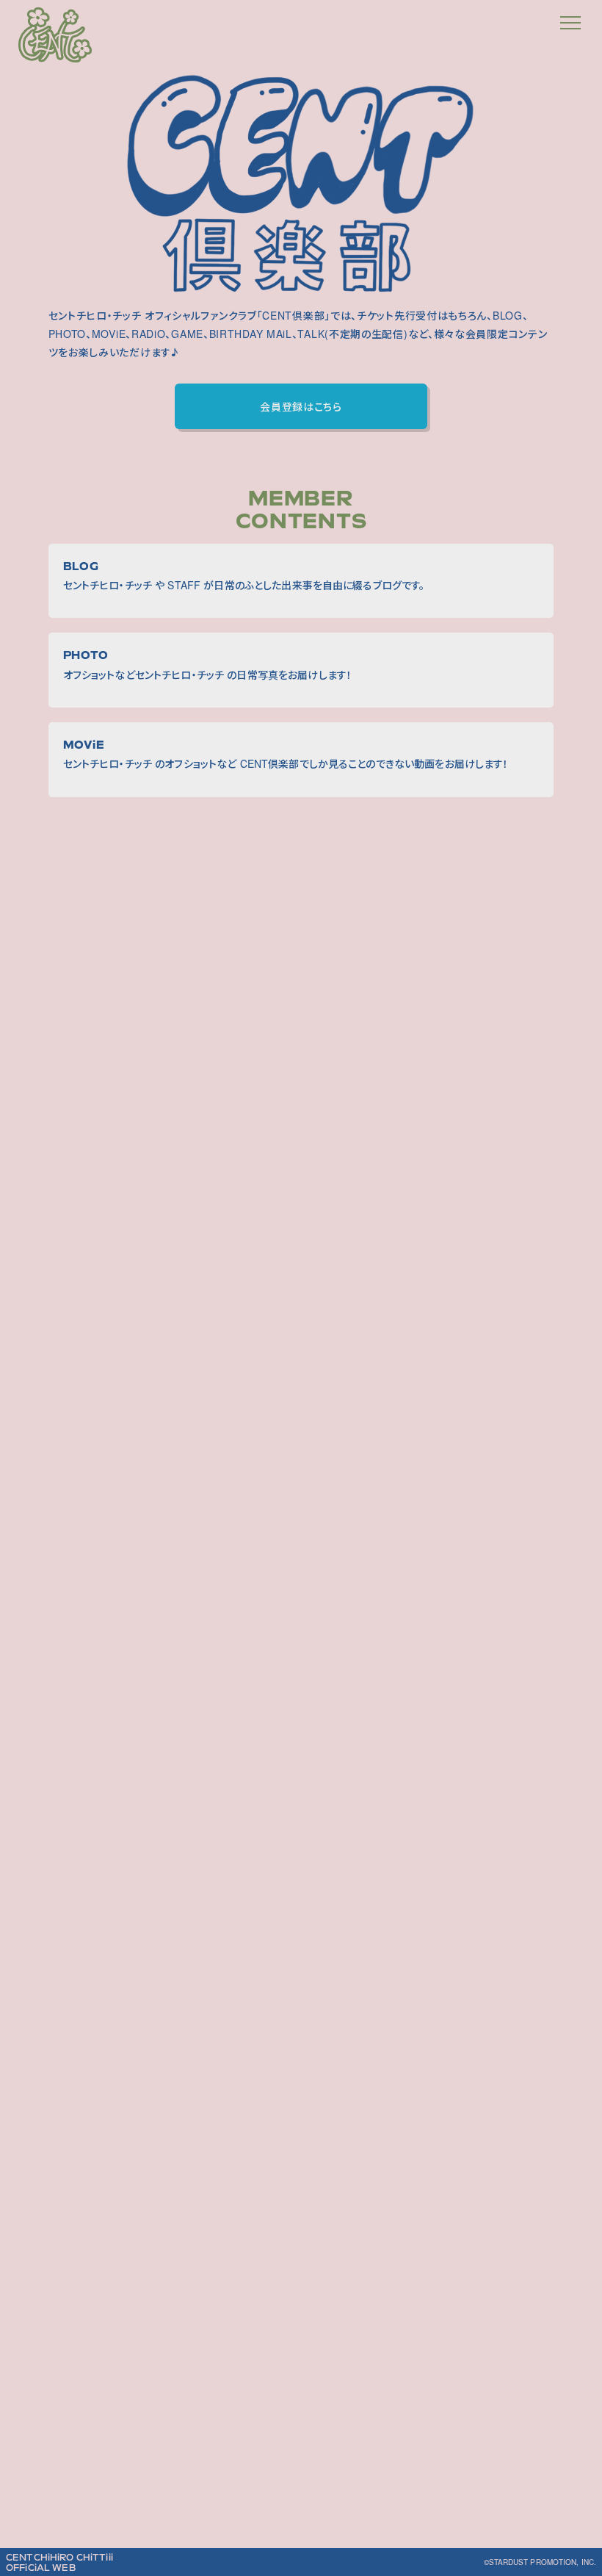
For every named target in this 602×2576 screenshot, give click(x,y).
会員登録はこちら (301, 406)
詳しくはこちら (301, 1877)
